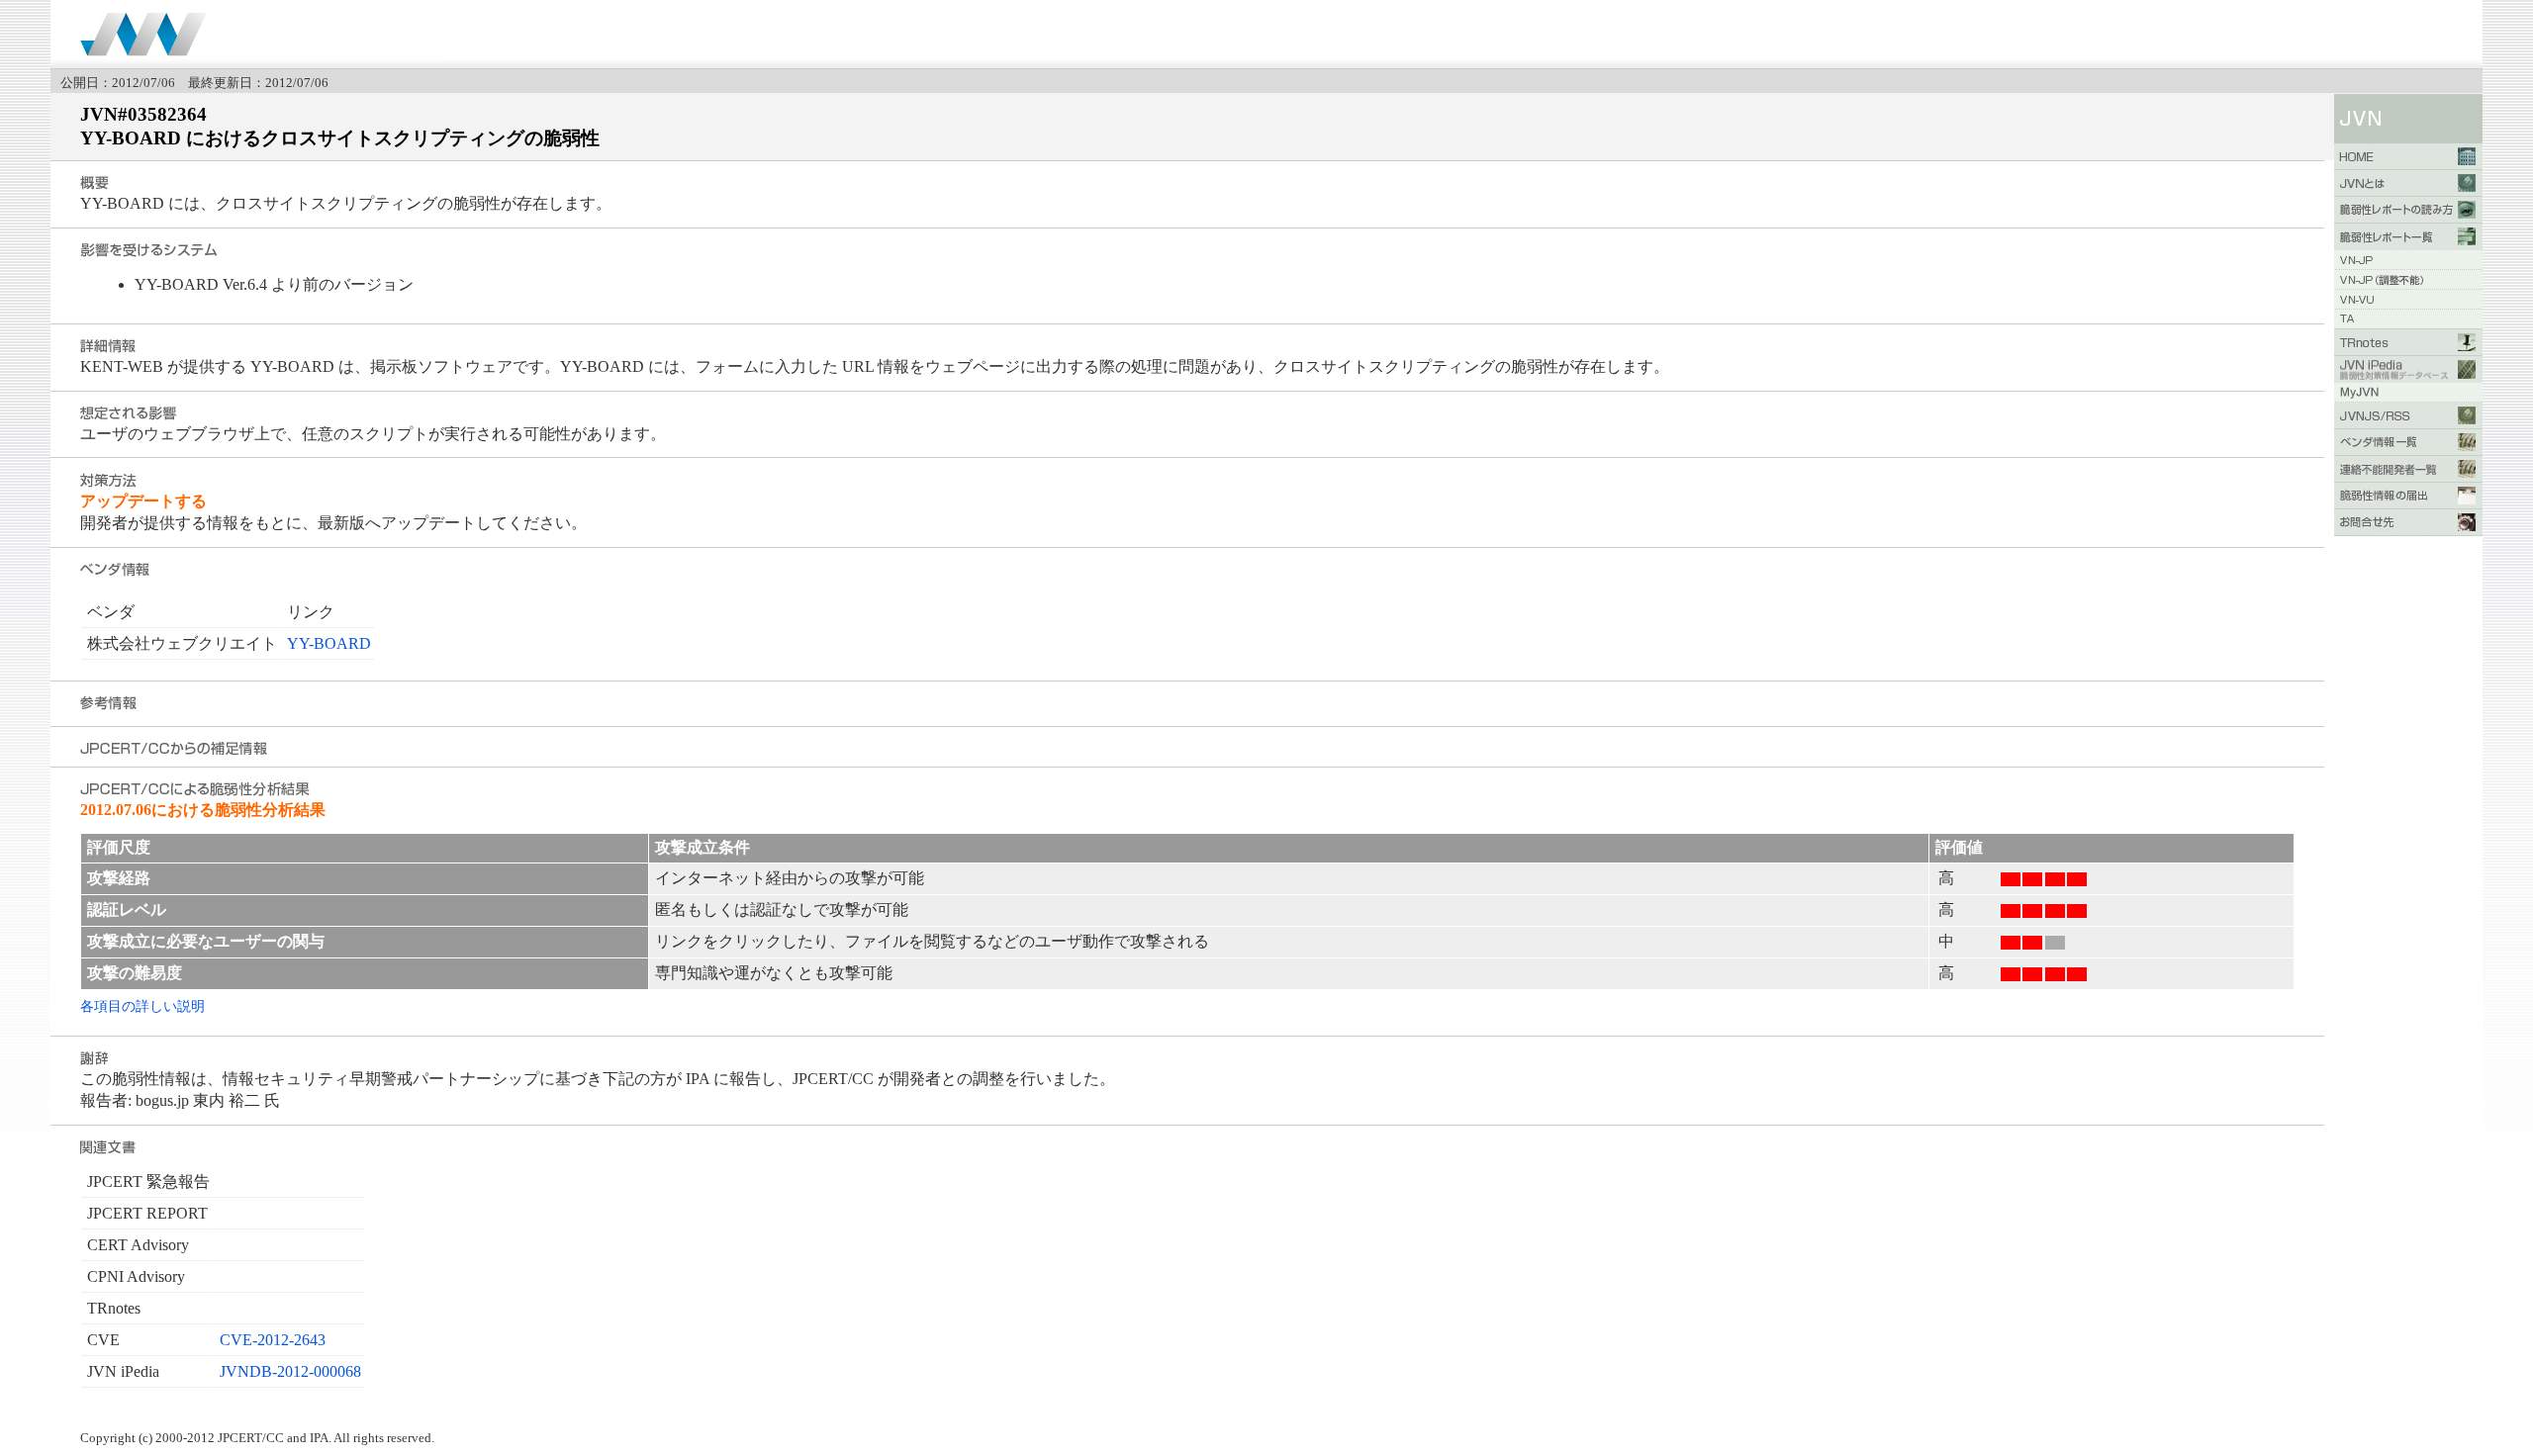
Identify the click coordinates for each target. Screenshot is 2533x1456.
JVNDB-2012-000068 (290, 1371)
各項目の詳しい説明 (142, 1006)
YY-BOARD (329, 643)
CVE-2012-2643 (273, 1340)
